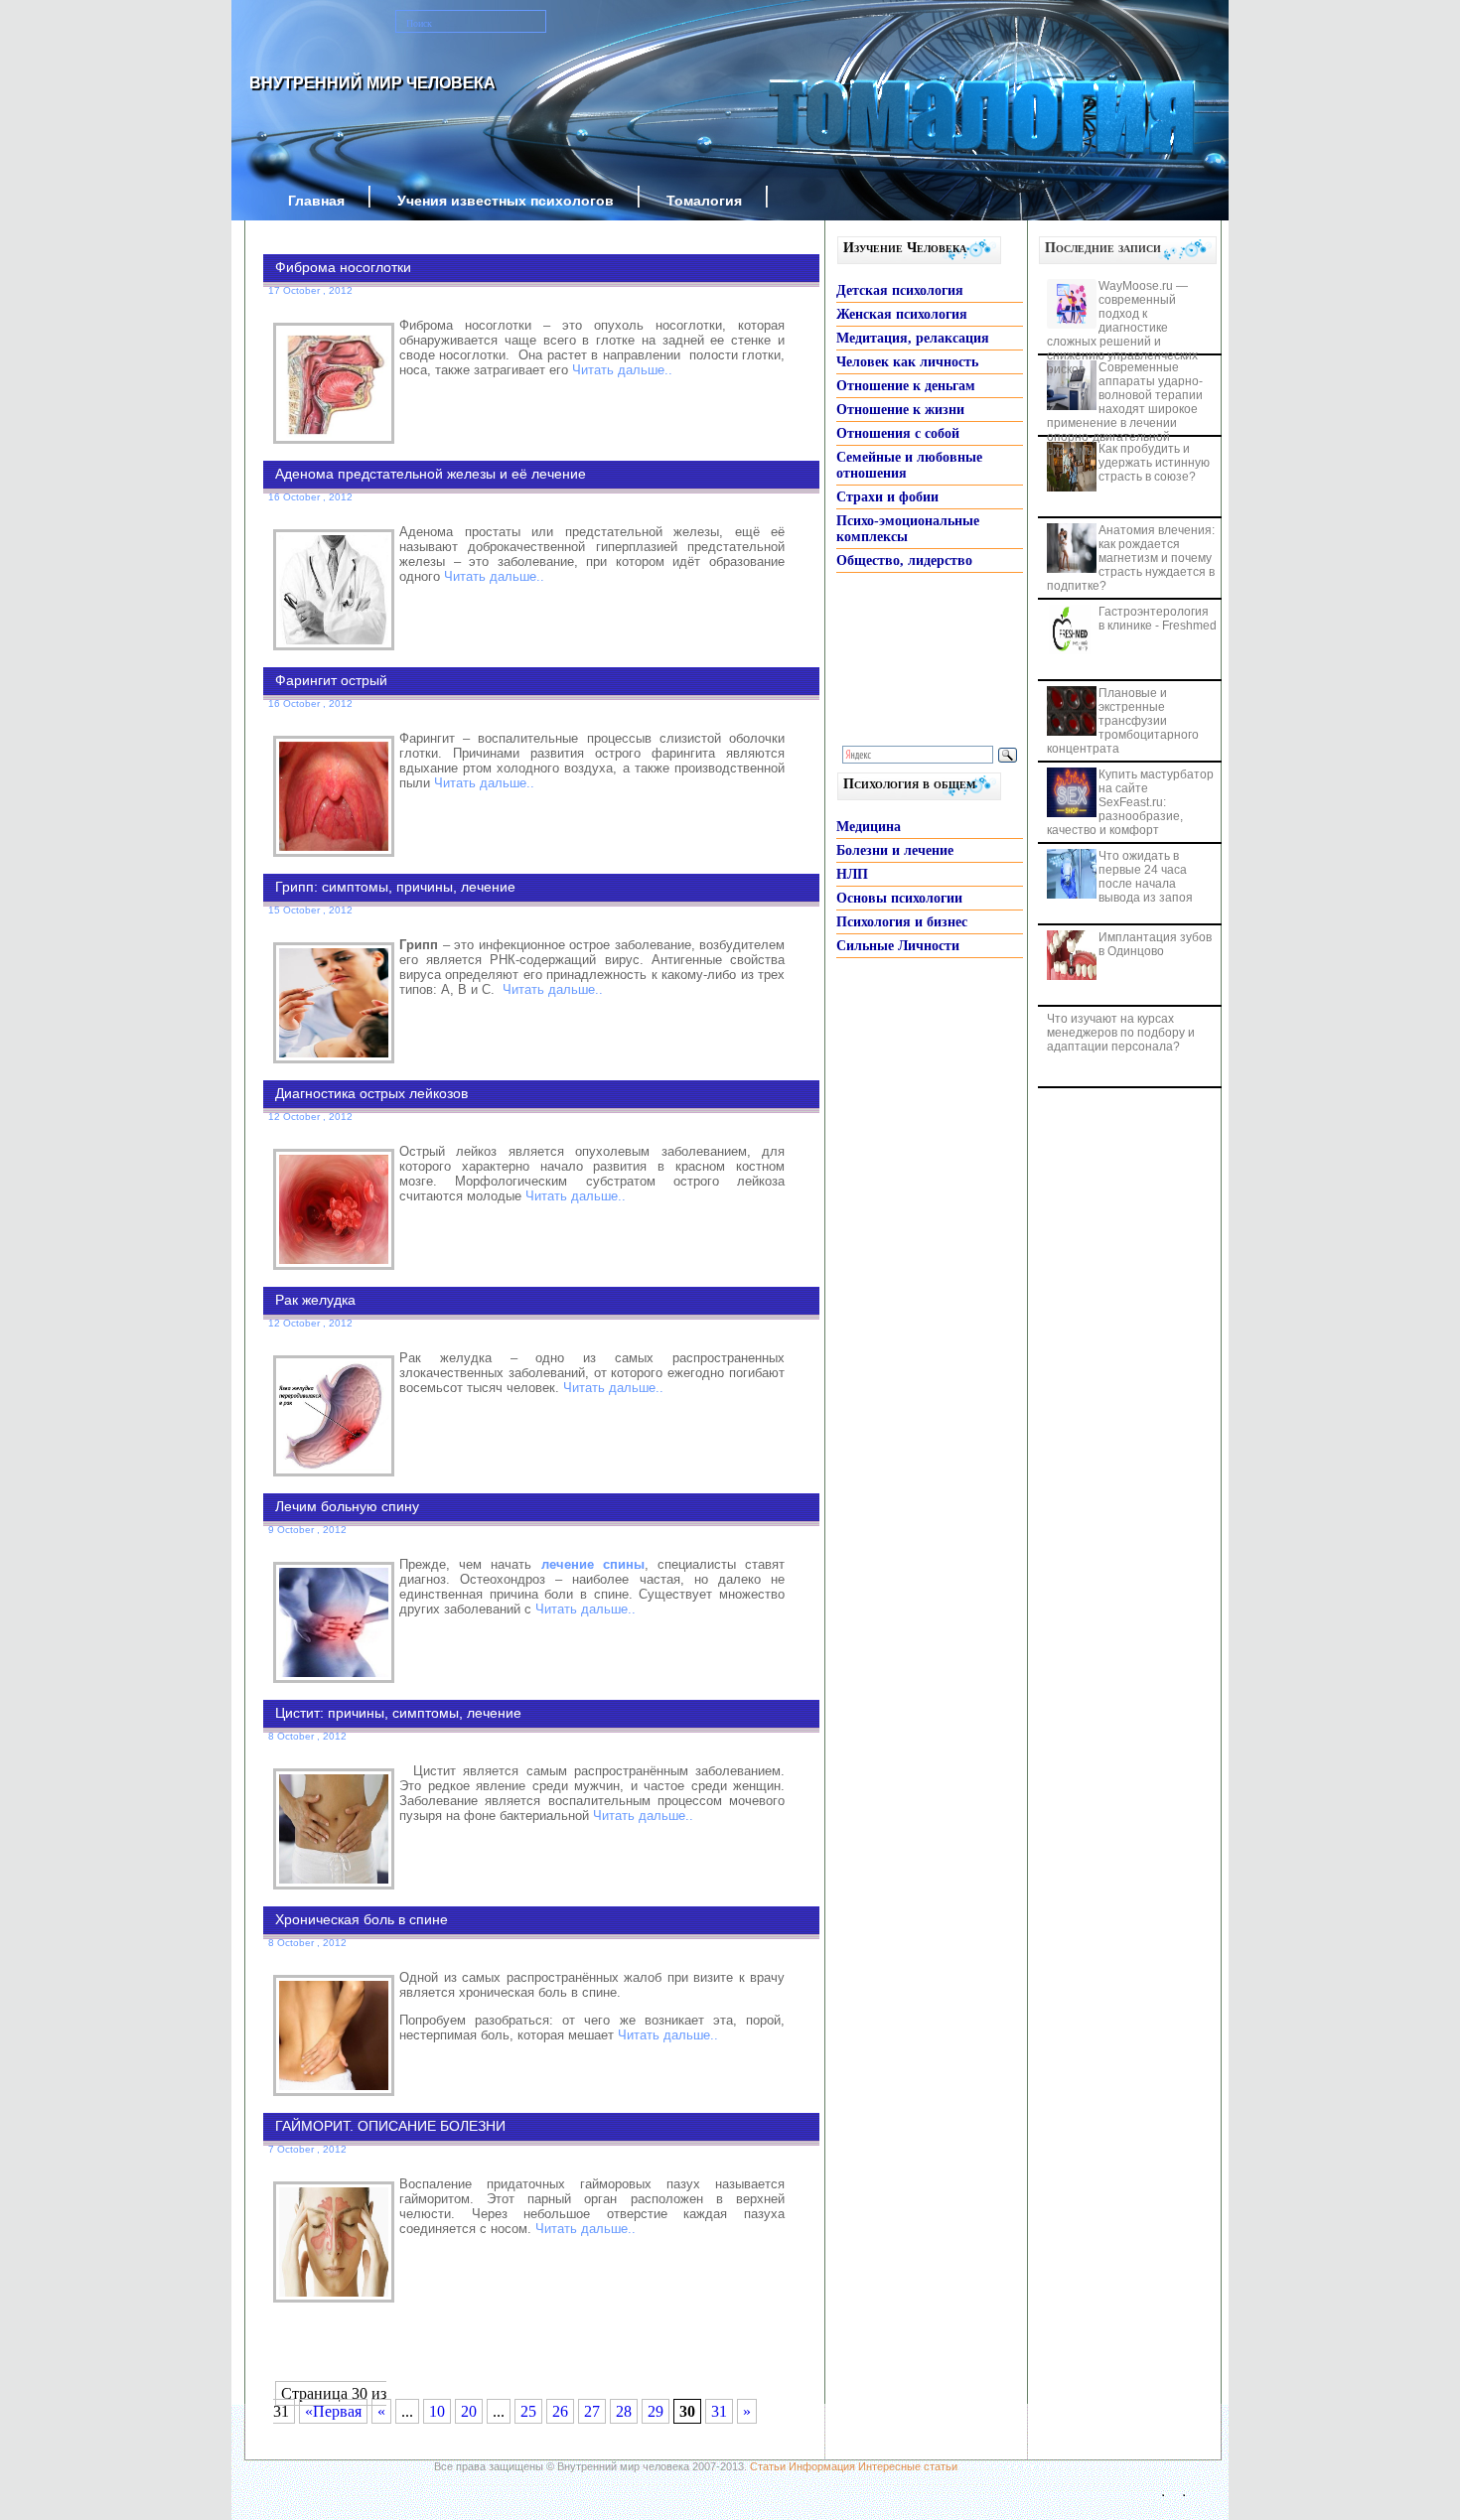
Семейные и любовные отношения (909, 465)
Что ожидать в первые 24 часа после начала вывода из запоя (1146, 877)
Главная (316, 201)
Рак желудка (315, 1300)
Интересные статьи (908, 2466)
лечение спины (593, 1564)
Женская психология (902, 314)
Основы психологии (899, 898)
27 (592, 2411)
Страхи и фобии (887, 497)
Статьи (768, 2466)
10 (437, 2411)
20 (469, 2411)
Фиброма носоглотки (343, 267)
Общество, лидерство (904, 560)
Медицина (869, 827)
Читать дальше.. (622, 370)
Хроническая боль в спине (362, 1919)
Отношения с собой (898, 433)
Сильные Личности (898, 946)
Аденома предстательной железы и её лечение (431, 474)
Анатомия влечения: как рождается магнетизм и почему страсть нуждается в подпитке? (1131, 558)
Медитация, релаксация (913, 338)
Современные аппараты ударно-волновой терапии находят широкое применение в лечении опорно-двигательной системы (1125, 409)
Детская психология (900, 290)
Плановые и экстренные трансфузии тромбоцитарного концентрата (1123, 721)
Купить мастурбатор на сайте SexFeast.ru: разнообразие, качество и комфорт (1130, 802)
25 (528, 2411)
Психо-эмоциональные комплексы (908, 529)
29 (656, 2411)
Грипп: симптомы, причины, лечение (395, 887)
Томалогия (704, 201)
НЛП (852, 874)
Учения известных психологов (506, 201)
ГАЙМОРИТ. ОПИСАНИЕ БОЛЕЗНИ (390, 2126)
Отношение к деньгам (906, 386)
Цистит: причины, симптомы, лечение (398, 1713)
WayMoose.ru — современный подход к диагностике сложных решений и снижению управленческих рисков (1122, 328)
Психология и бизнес (902, 922)
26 (560, 2411)
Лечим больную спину (347, 1506)
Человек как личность (907, 362)
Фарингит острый (331, 680)
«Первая (333, 2411)
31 (719, 2411)
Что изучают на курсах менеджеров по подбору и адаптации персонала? (1121, 1033)
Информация (822, 2466)
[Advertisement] (511, 2345)
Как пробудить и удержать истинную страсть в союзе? (1154, 463)
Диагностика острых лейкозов (371, 1093)
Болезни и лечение (895, 850)
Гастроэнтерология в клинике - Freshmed (1158, 619)
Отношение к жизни (900, 410)
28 (624, 2411)
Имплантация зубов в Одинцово (1155, 944)
